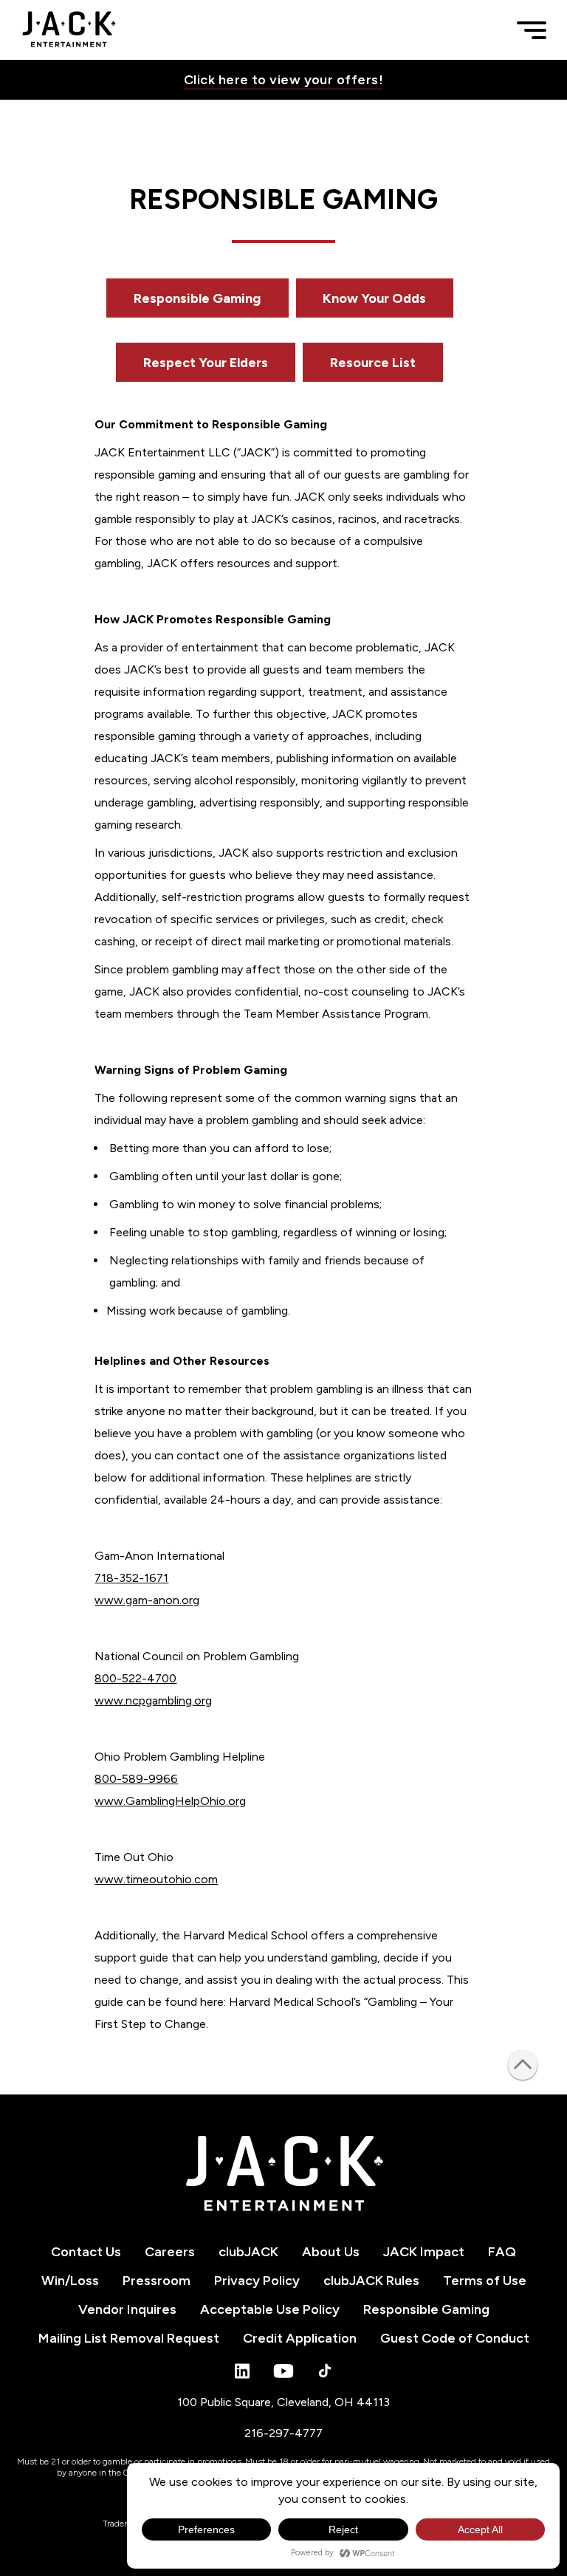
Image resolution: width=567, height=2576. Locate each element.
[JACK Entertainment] (69, 30)
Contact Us (86, 2252)
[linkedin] (242, 2371)
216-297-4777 (283, 2433)
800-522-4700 (135, 1678)
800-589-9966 (136, 1779)
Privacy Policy (257, 2281)
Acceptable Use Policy (270, 2309)
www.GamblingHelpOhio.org (170, 1801)
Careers (170, 2252)
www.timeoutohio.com (156, 1879)
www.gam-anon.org (147, 1600)
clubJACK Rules (371, 2281)
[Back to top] (523, 2065)
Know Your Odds (375, 298)
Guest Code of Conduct (455, 2338)
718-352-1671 (131, 1578)
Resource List (373, 362)
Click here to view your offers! (283, 80)
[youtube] (283, 2371)
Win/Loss (70, 2281)
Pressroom (157, 2281)
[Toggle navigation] (532, 30)
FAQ (502, 2252)
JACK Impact (424, 2252)
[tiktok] (325, 2371)
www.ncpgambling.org (153, 1700)
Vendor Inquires (127, 2309)
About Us (331, 2252)
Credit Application (300, 2338)
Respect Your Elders (206, 362)
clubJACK (248, 2252)
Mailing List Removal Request (129, 2338)
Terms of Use (485, 2281)
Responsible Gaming (197, 298)
